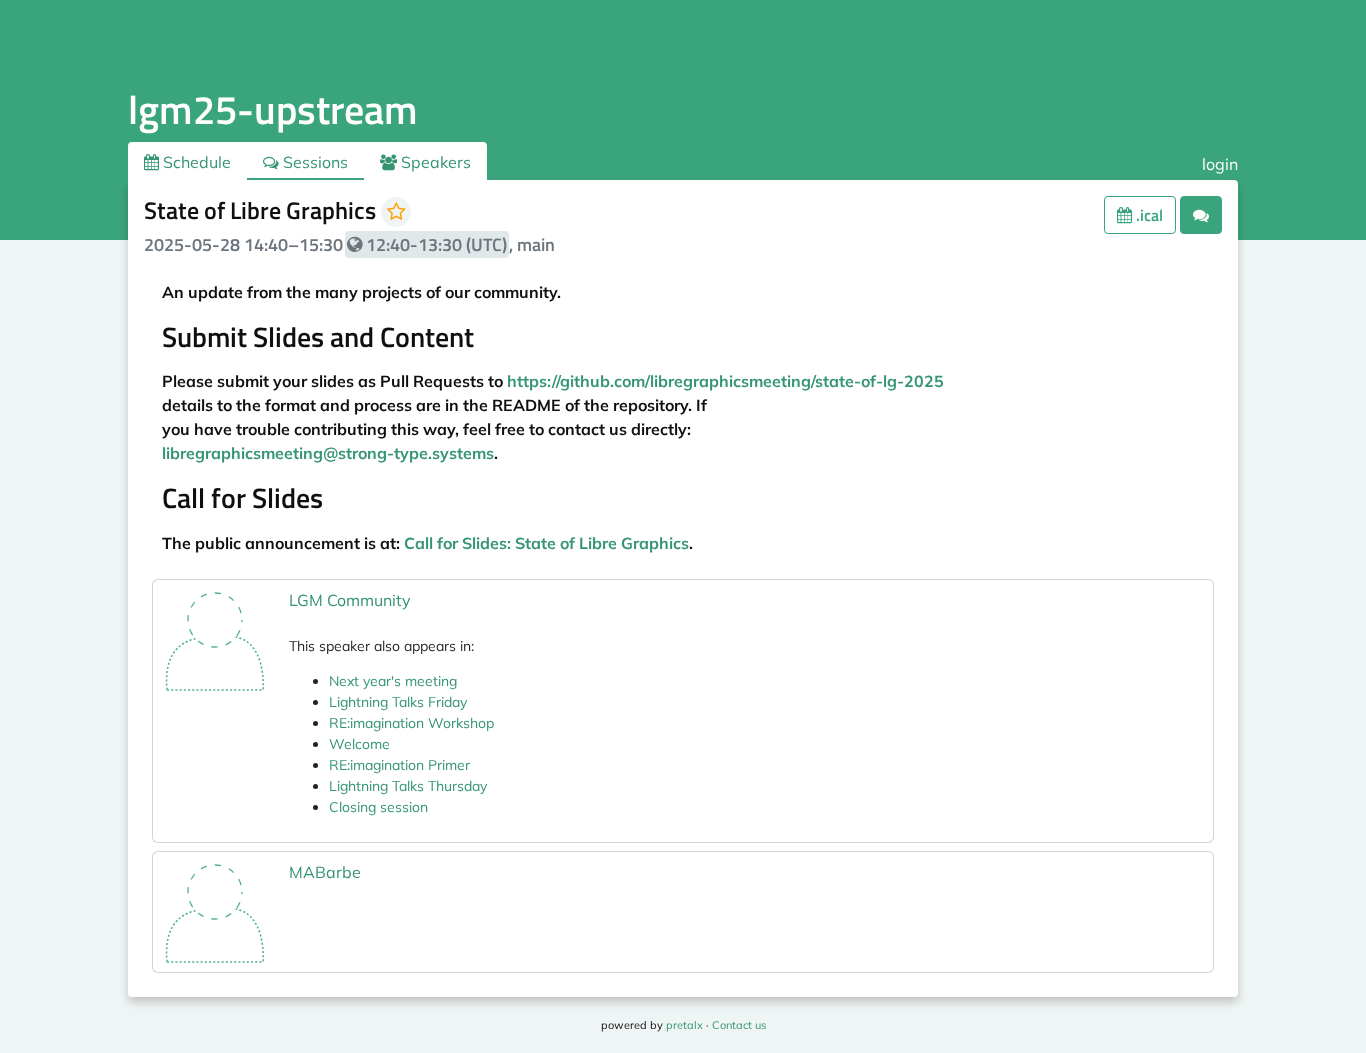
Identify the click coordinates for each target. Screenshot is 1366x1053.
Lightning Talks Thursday (408, 786)
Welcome (359, 744)
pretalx (684, 1025)
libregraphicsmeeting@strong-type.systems (328, 453)
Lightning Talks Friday (398, 702)
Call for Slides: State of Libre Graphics (546, 543)
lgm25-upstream (273, 109)
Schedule (195, 162)
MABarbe (325, 872)
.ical (1147, 215)
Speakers (434, 162)
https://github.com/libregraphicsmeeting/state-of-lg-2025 (725, 381)
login (1220, 164)
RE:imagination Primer (399, 765)
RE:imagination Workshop (411, 723)
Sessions (313, 162)
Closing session (378, 807)
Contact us (739, 1025)
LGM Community (350, 600)
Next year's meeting (393, 681)
